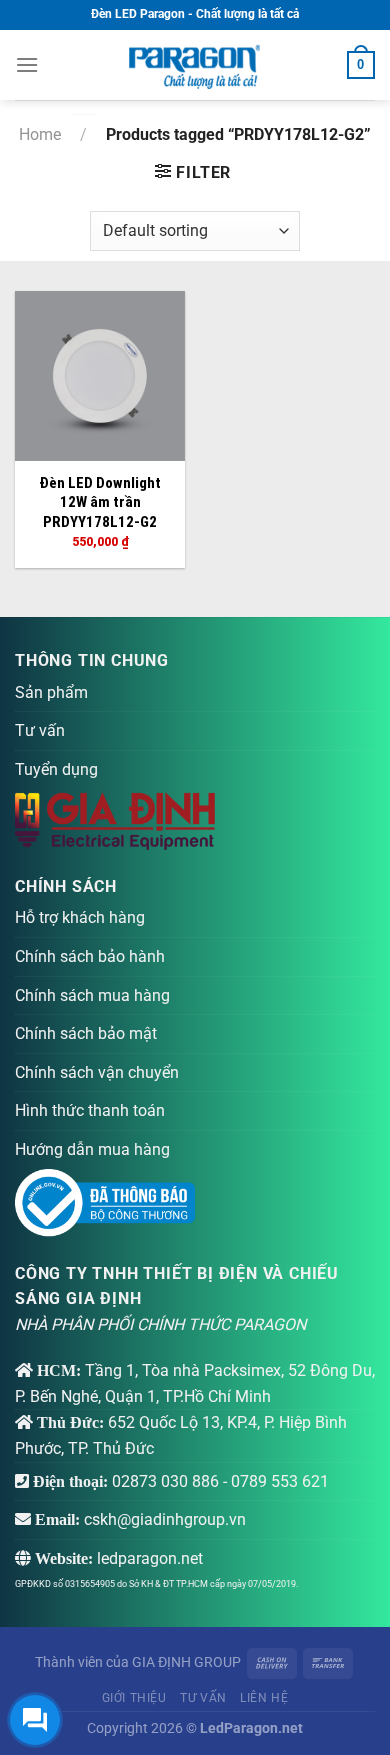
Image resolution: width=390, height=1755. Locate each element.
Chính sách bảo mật (86, 1033)
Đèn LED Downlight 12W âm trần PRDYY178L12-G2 (100, 502)
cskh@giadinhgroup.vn (165, 1519)
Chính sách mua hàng (92, 995)
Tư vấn (40, 730)
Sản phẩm (51, 692)
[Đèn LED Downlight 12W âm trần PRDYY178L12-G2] (100, 376)
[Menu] (27, 64)
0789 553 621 (280, 1481)
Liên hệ (264, 1698)
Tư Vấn (203, 1698)
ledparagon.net (150, 1558)
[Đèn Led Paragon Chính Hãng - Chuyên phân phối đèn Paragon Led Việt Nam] (195, 65)
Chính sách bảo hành (90, 956)
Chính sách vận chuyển (97, 1072)
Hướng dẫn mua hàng (92, 1149)
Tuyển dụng (56, 769)
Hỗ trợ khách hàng (80, 917)
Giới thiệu (134, 1698)
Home (40, 134)
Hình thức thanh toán (90, 1110)
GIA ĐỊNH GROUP (186, 1662)
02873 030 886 (165, 1481)
